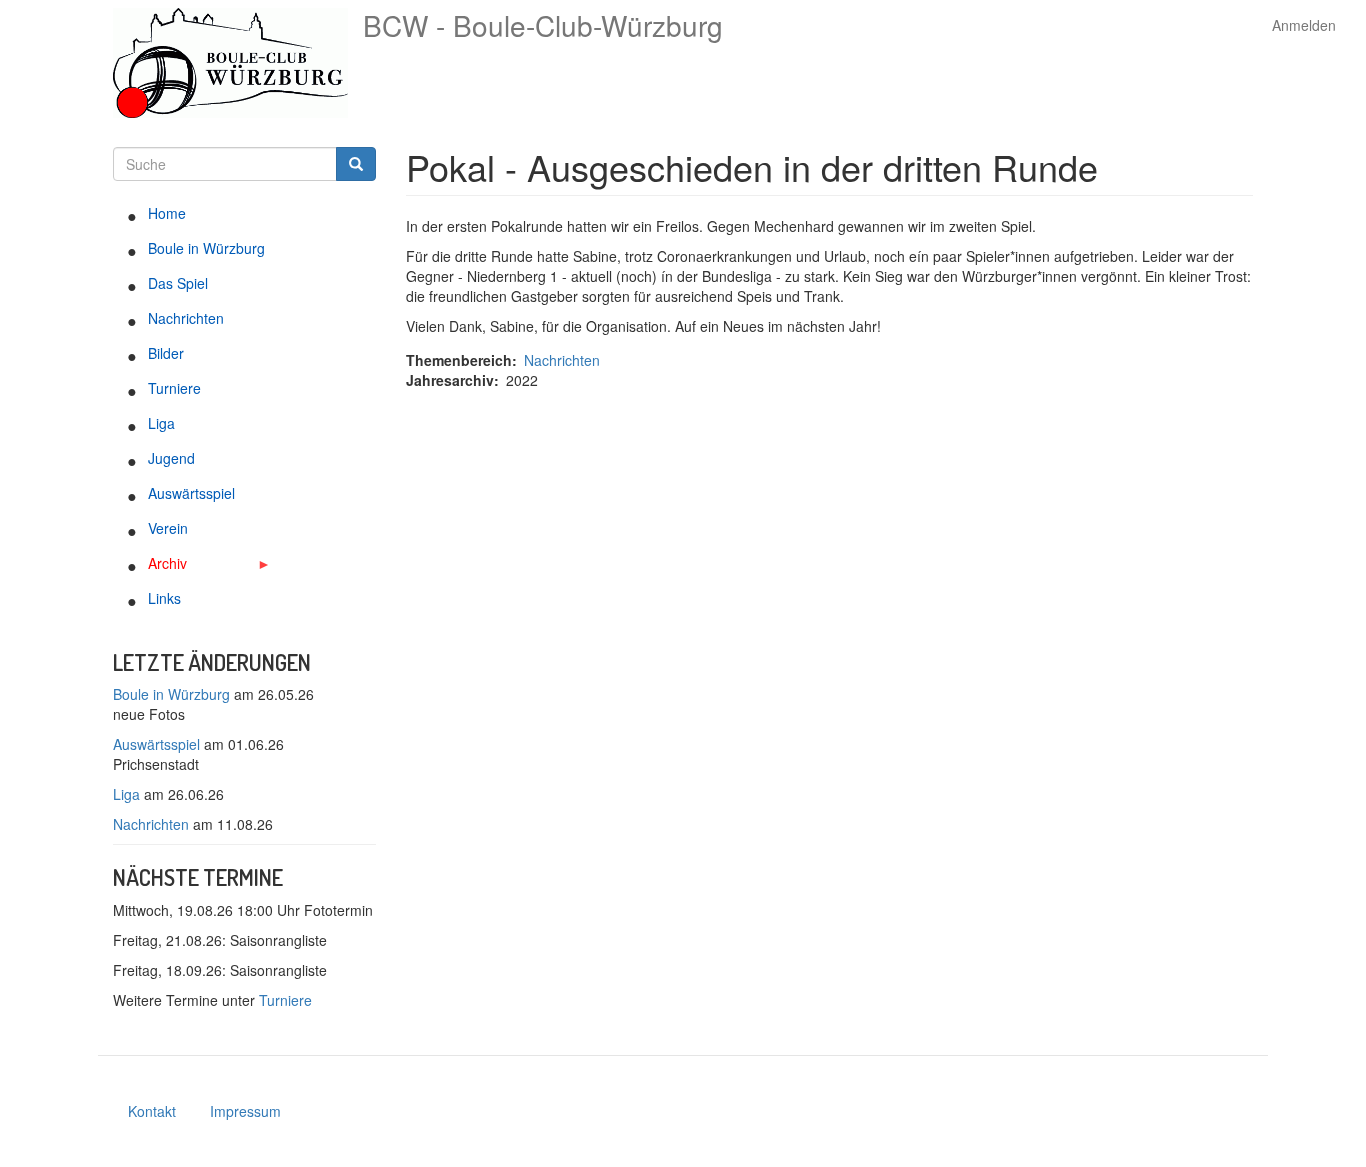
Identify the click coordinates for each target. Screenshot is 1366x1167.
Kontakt (152, 1111)
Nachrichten (186, 318)
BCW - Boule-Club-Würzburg (543, 25)
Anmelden (1304, 25)
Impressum (245, 1111)
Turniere (174, 388)
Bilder (166, 353)
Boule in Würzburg (206, 248)
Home (167, 213)
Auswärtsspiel (191, 493)
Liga (161, 423)
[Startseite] (238, 63)
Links (164, 598)
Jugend (171, 458)
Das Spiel (178, 283)
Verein (168, 528)
